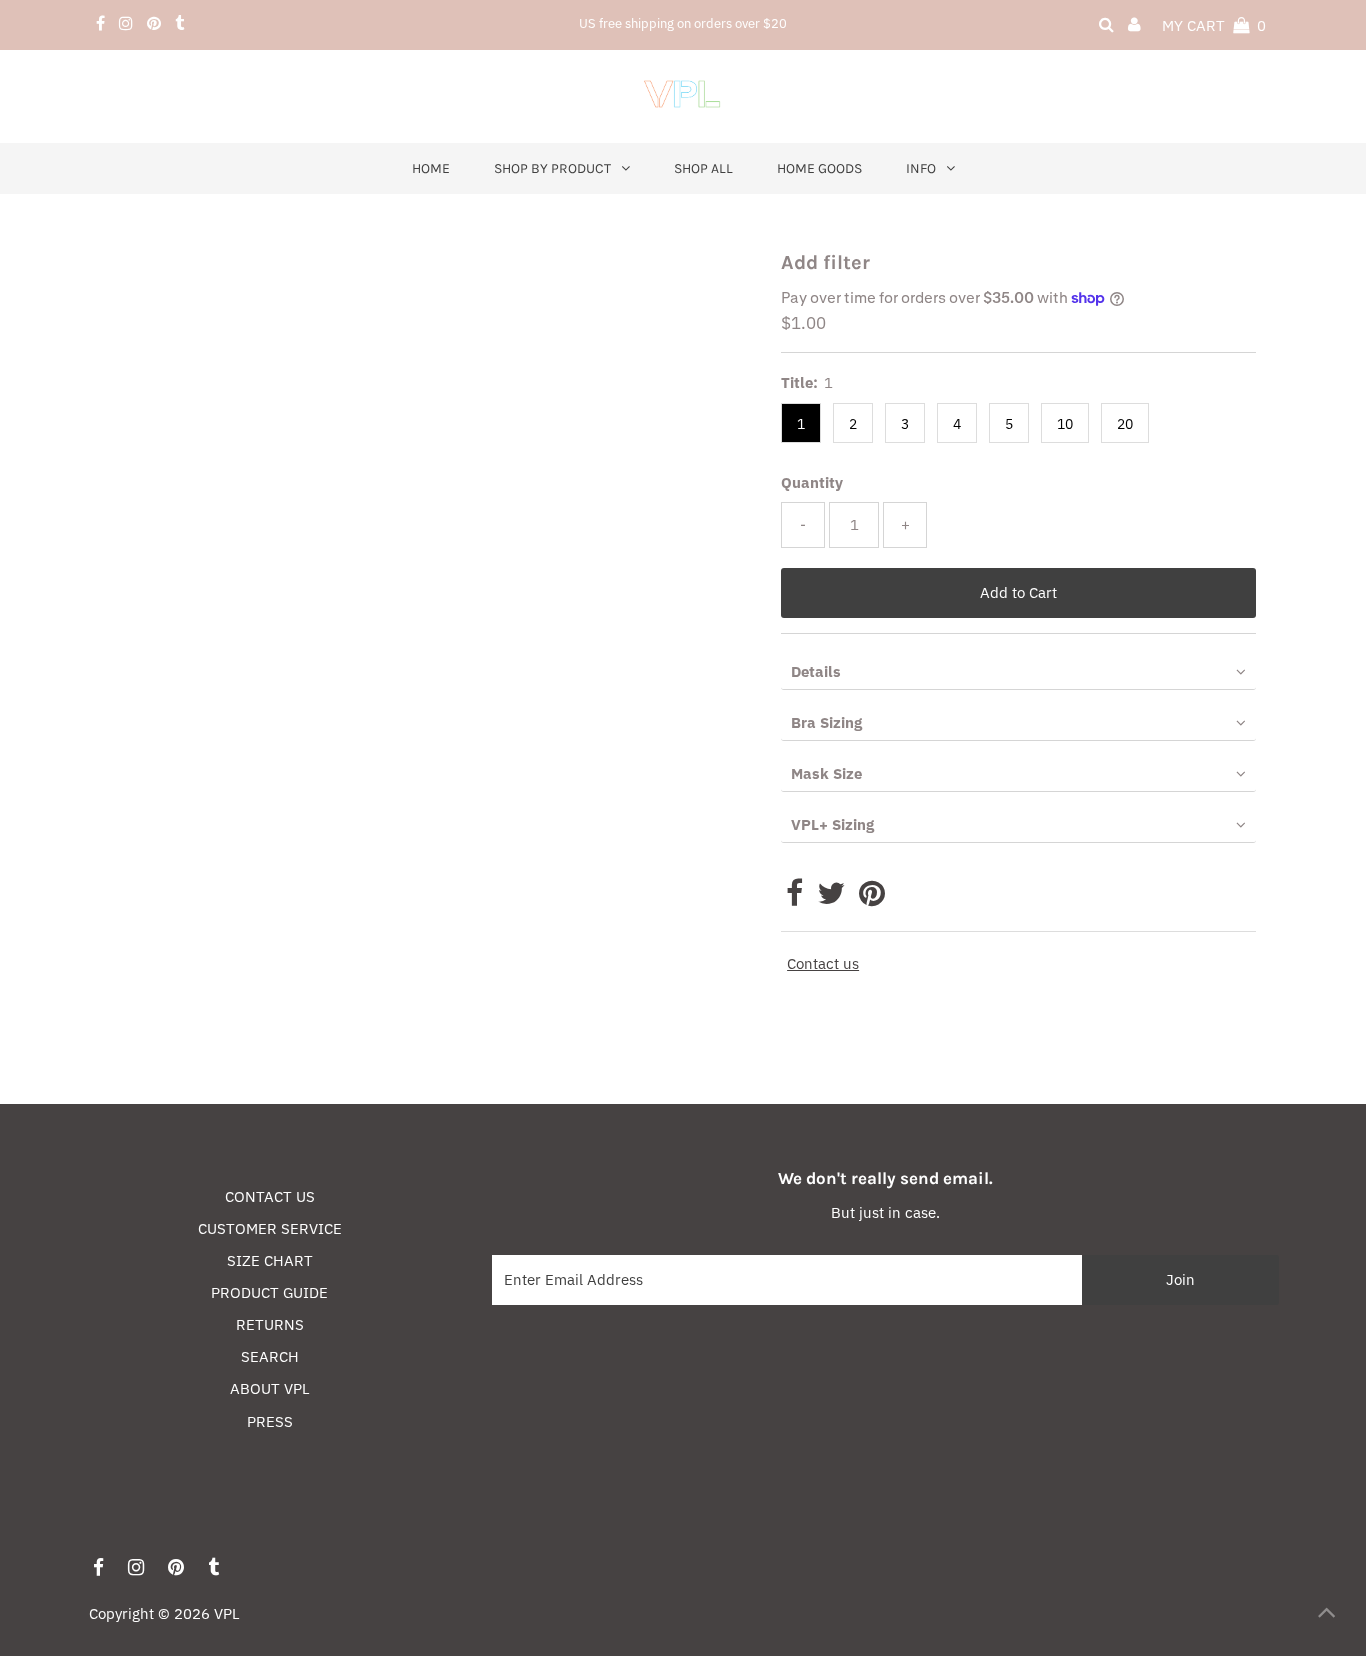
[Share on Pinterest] (872, 898)
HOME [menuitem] (431, 168)
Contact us (823, 963)
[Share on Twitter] (831, 898)
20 (1125, 424)
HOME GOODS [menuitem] (819, 168)
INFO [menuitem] (921, 168)
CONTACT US (270, 1196)
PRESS (270, 1421)
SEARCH (270, 1356)
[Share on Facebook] (794, 898)
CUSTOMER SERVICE (270, 1228)
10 (1065, 424)
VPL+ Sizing (832, 824)
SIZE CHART (270, 1260)
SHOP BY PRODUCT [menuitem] (552, 168)
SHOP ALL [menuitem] (703, 168)
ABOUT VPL (270, 1388)
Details (816, 671)
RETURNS (270, 1324)
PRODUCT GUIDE (269, 1292)
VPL (227, 1613)
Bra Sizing (826, 722)
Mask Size (826, 773)
